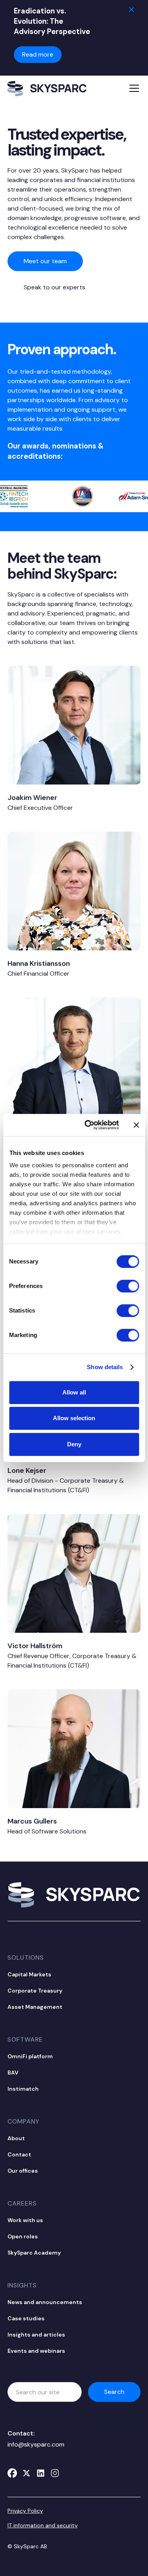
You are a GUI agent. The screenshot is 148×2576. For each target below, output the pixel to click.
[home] (47, 88)
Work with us (25, 2220)
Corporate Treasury (35, 1991)
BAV (13, 2073)
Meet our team (45, 261)
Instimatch (23, 2089)
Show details (105, 1367)
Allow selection (74, 1418)
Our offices (23, 2171)
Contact (19, 2154)
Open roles (23, 2236)
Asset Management (35, 2007)
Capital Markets (29, 1974)
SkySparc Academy (34, 2253)
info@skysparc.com (36, 2444)
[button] (133, 88)
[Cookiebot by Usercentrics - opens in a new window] (88, 1125)
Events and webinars (36, 2351)
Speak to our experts (54, 287)
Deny (74, 1444)
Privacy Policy (25, 2511)
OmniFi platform (30, 2056)
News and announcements (45, 2302)
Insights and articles (36, 2335)
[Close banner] (136, 1125)
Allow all (74, 1392)
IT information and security (43, 2525)
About (16, 2138)
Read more (38, 54)
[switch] (128, 1286)
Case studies (26, 2318)
